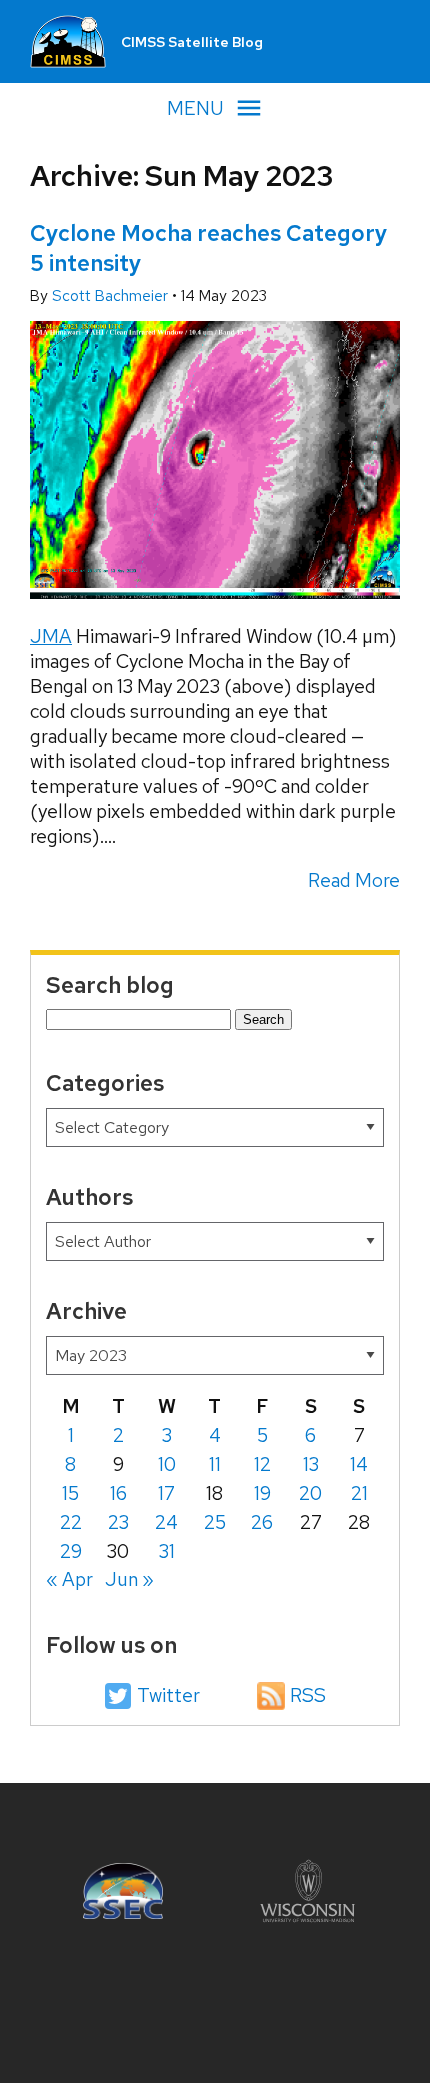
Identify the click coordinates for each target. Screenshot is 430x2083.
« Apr (69, 1579)
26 (262, 1522)
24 (166, 1522)
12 (262, 1464)
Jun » (129, 1579)
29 (71, 1551)
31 (167, 1551)
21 (359, 1493)
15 (70, 1493)
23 (118, 1522)
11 (215, 1464)
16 (118, 1493)
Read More (354, 880)
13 (311, 1464)
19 (262, 1493)
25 (215, 1522)
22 (71, 1522)
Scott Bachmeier (112, 296)
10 (167, 1464)
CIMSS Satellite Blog (192, 42)
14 (359, 1464)
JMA (51, 636)
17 (166, 1493)
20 (310, 1493)
